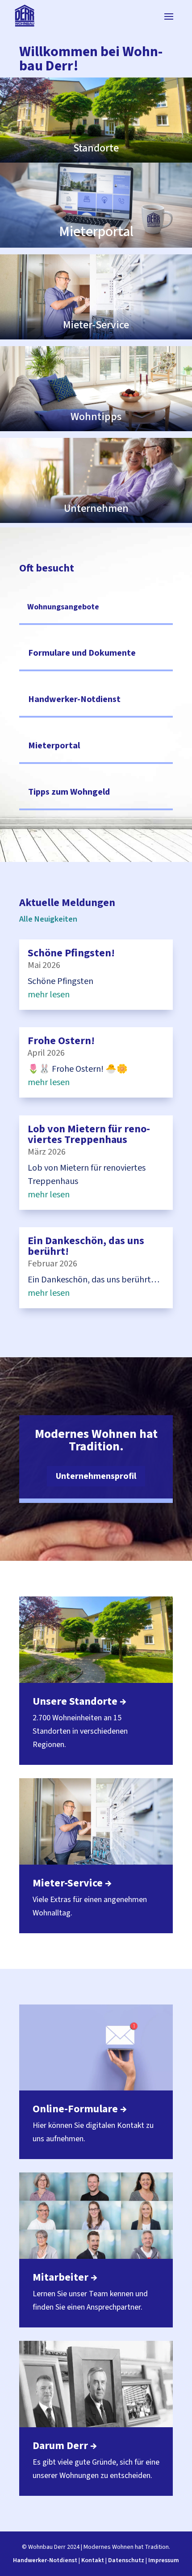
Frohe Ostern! (61, 1041)
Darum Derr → (65, 2446)
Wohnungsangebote (63, 607)
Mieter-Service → (72, 1883)
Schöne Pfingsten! (71, 953)
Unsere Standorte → (79, 1701)
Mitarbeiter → (65, 2277)
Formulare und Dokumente (82, 653)
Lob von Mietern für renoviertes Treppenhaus (89, 1134)
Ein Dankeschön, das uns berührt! (86, 1246)
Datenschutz (126, 2560)
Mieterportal (54, 746)
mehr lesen (49, 995)
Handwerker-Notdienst (74, 699)
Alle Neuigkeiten (48, 919)
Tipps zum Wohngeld (69, 792)
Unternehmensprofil (96, 1476)
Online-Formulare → (80, 2109)
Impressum (164, 2560)
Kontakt (93, 2560)
